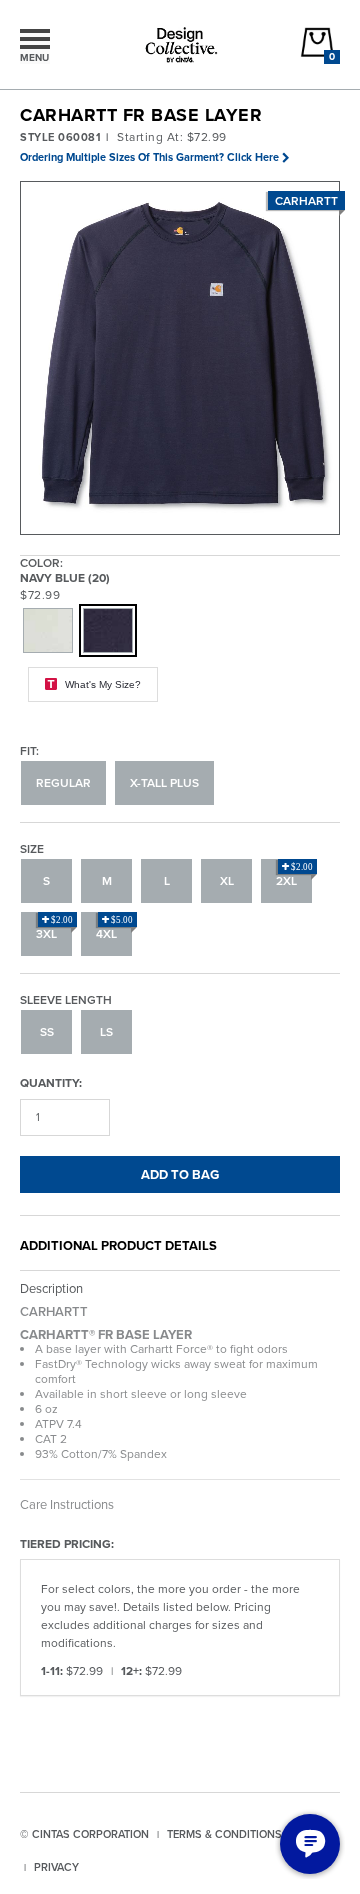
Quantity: (51, 1082)
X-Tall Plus (164, 783)
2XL (294, 876)
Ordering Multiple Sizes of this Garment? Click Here (149, 157)
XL (227, 881)
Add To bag (180, 1174)
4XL (114, 929)
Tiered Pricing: (67, 1543)
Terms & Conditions (224, 1834)
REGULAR (63, 783)
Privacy (56, 1867)
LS (106, 1032)
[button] (181, 359)
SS (47, 1032)
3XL (54, 929)
